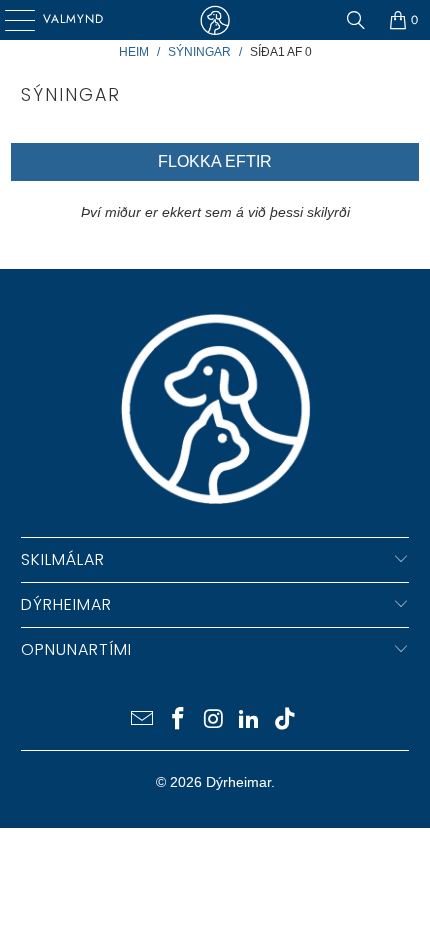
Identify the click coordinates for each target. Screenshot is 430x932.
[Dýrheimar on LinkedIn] (250, 720)
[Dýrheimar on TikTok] (286, 720)
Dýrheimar (238, 782)
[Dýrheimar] (215, 20)
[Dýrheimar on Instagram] (214, 720)
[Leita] (356, 20)
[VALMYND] (13, 20)
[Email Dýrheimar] (143, 720)
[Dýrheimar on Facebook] (178, 720)
